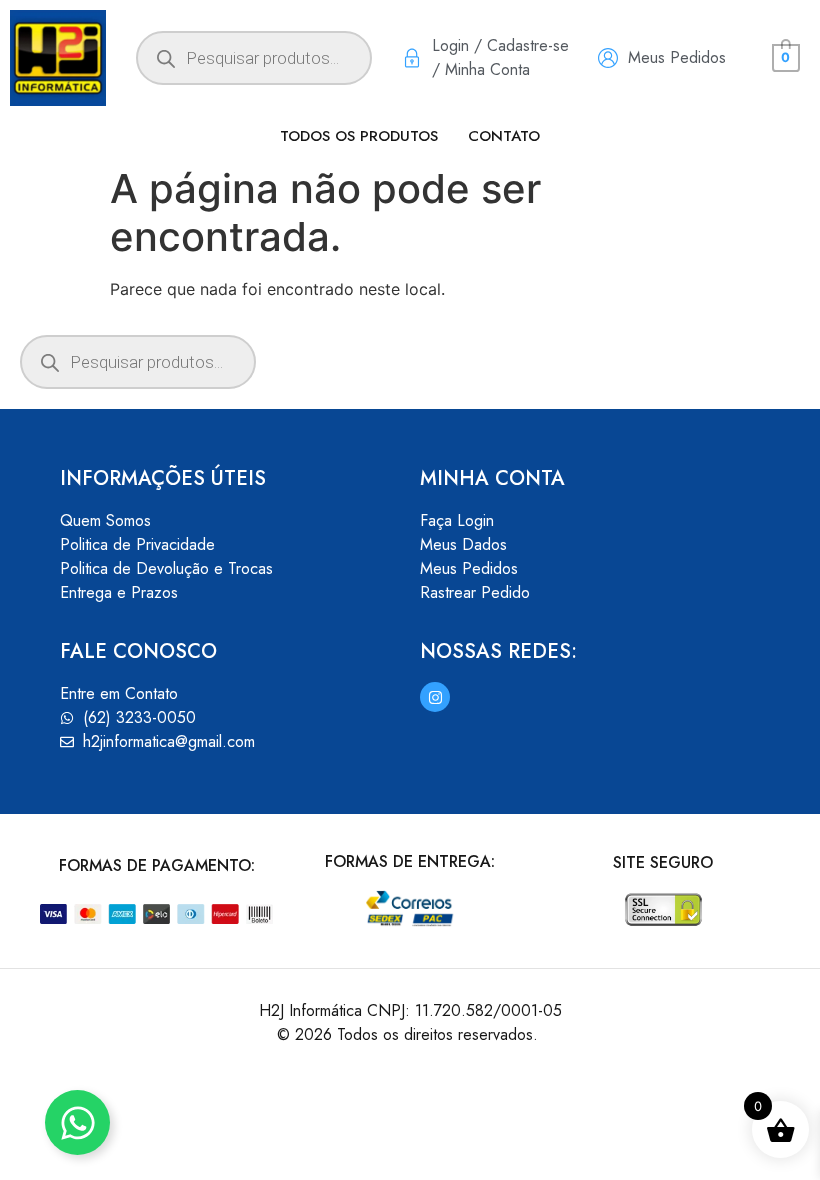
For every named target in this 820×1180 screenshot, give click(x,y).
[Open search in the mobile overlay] (254, 58)
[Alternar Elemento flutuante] (77, 1122)
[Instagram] (435, 697)
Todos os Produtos (359, 136)
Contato (504, 136)
